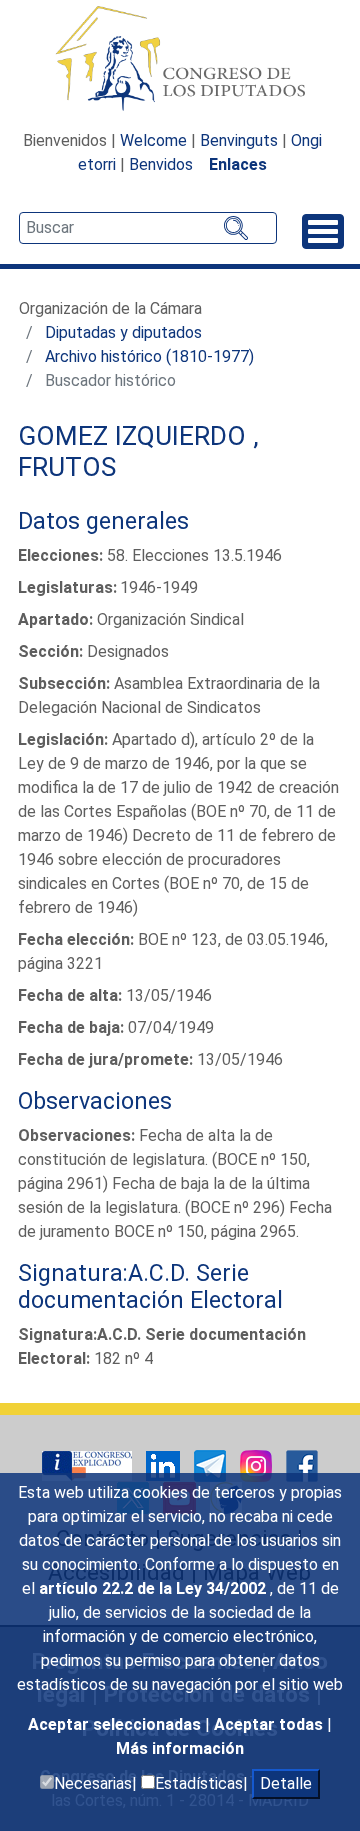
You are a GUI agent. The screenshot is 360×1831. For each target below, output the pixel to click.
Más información (180, 1748)
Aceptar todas (270, 1724)
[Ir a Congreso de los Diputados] (180, 58)
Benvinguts (239, 140)
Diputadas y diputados (123, 332)
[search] (148, 228)
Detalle (286, 1783)
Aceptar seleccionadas (116, 1724)
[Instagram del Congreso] (258, 1465)
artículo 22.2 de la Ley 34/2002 (154, 1588)
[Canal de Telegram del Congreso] (212, 1465)
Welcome (153, 140)
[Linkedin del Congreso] (165, 1465)
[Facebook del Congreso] (302, 1465)
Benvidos (161, 164)
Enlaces (238, 164)
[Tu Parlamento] (89, 1465)
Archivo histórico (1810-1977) (149, 356)
